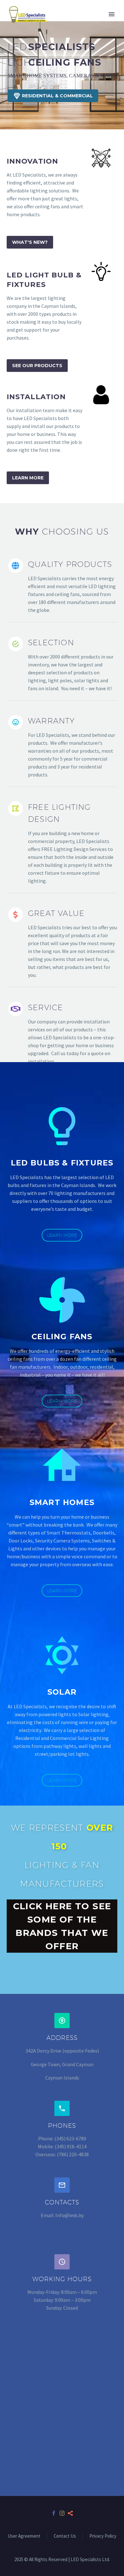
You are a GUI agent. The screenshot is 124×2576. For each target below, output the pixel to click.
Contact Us (65, 2536)
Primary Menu (112, 14)
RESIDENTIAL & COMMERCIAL (53, 96)
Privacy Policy (103, 2536)
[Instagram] (62, 2513)
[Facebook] (54, 2513)
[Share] (70, 2513)
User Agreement (24, 2536)
